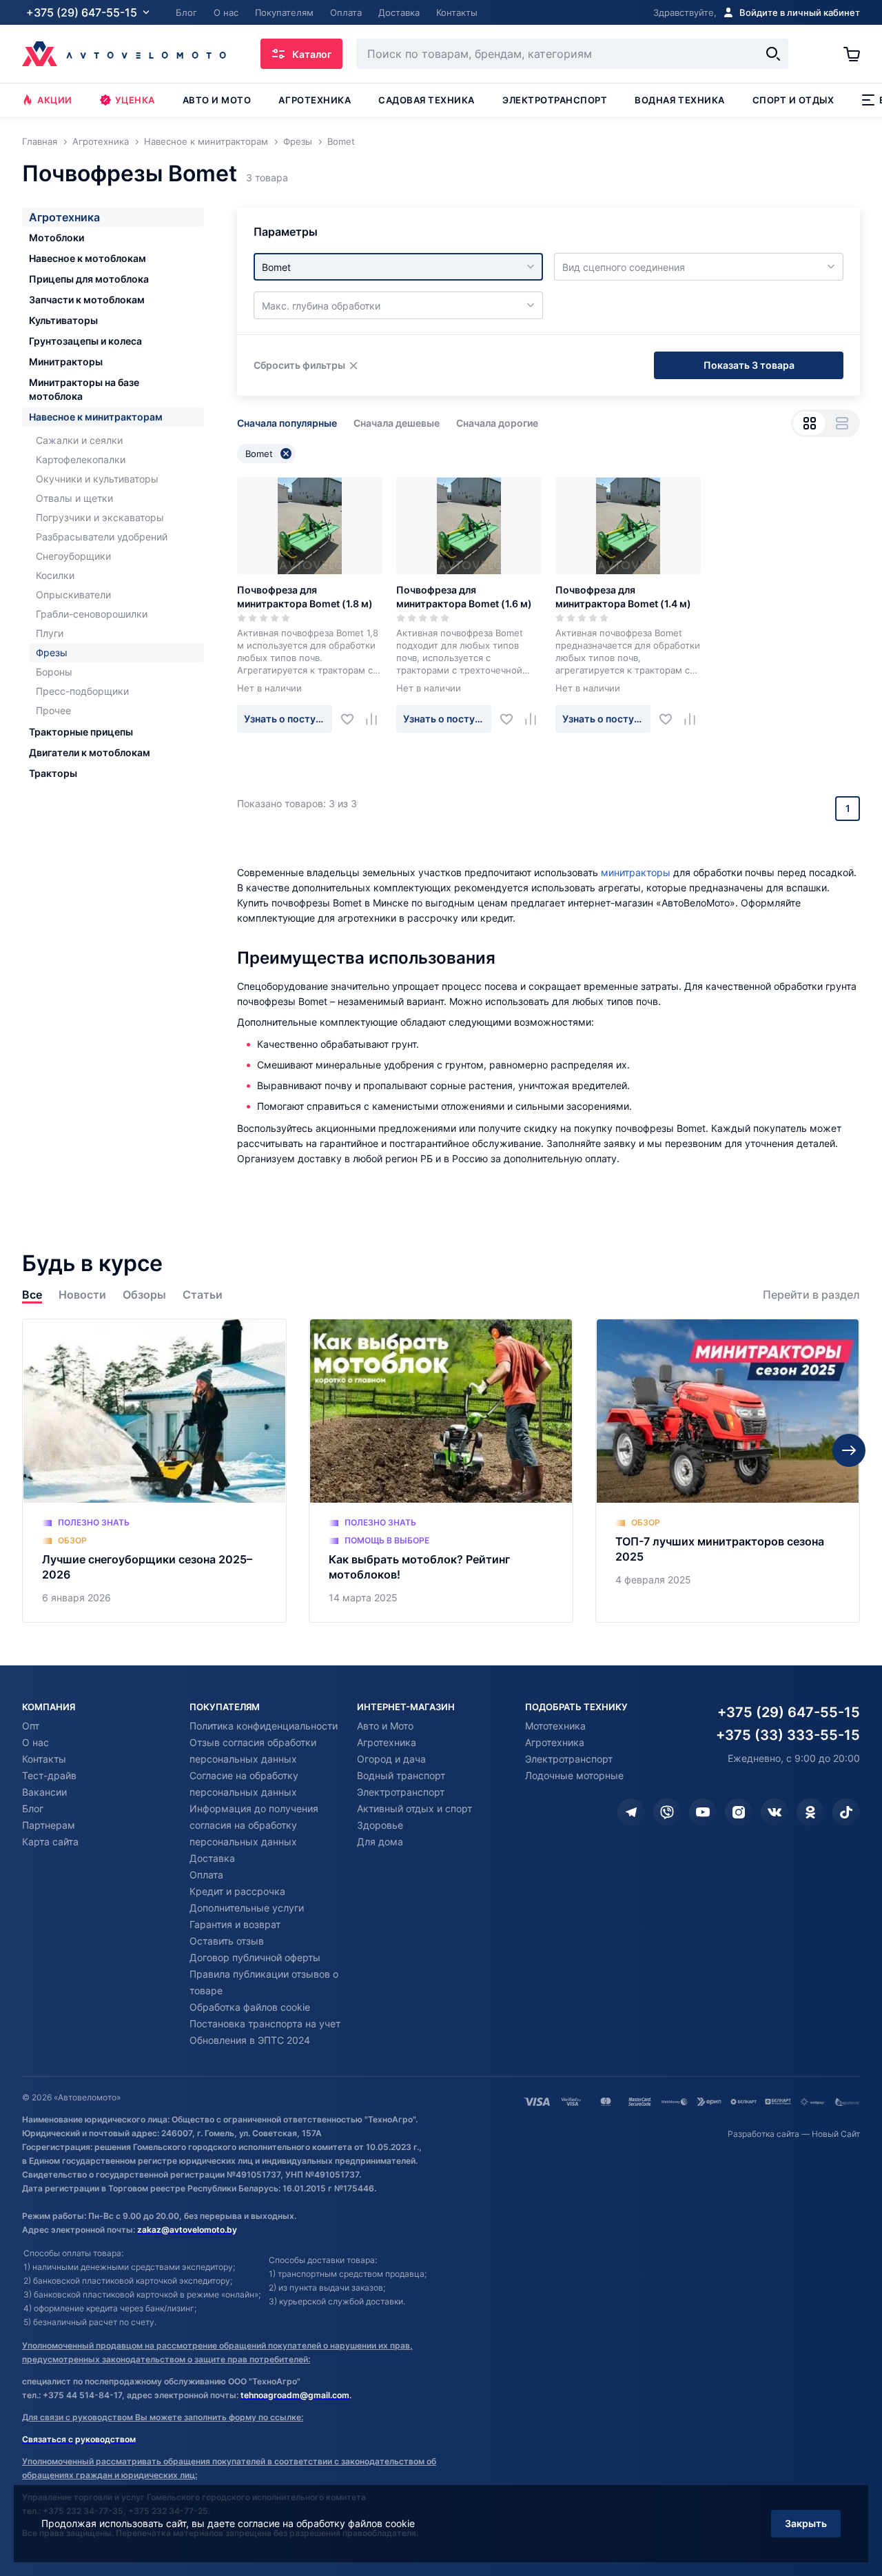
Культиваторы (63, 320)
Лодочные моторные (574, 1775)
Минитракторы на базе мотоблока (84, 389)
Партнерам (49, 1825)
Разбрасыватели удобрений (102, 537)
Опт (31, 1726)
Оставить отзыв (227, 1941)
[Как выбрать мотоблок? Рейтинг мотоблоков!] (441, 1471)
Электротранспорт (555, 100)
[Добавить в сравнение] (377, 719)
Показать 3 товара (749, 365)
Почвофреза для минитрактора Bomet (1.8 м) (305, 597)
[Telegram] (631, 1812)
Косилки (55, 575)
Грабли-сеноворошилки (92, 614)
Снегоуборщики (73, 556)
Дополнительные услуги (247, 1908)
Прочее (53, 710)
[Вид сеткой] (809, 423)
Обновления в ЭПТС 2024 (250, 2040)
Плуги (50, 633)
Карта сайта (50, 1842)
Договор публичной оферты (255, 1957)
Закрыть (806, 2523)
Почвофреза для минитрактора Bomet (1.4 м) (623, 597)
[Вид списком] (842, 423)
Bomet (259, 454)
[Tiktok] (846, 1812)
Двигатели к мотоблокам (90, 752)
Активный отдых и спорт (414, 1808)
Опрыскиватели (73, 595)
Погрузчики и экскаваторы (100, 517)
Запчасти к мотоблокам (87, 300)
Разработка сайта (763, 2134)
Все (32, 1295)
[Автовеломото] (124, 54)
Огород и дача (391, 1759)
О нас (35, 1742)
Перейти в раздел (811, 1295)
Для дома (380, 1842)
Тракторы (53, 773)
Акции (55, 100)
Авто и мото (217, 100)
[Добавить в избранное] (352, 719)
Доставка (212, 1858)
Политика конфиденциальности (264, 1726)
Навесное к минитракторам (96, 417)
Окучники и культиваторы (97, 479)
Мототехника (555, 1726)
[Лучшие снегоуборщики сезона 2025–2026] (154, 1471)
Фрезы (52, 652)
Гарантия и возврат (235, 1924)
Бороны (54, 672)
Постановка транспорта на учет (265, 2024)
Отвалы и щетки (74, 498)
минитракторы (636, 872)
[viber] (667, 1812)
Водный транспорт (401, 1775)
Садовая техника (427, 100)
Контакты (44, 1759)
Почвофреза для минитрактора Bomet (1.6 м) (464, 597)
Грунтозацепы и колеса (85, 341)
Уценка (135, 100)
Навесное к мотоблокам (88, 258)
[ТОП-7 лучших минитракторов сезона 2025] (728, 1471)
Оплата (206, 1875)
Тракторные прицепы (81, 732)
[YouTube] (703, 1812)
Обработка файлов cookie (250, 2007)
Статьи (203, 1295)
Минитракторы (66, 362)
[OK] (810, 1812)
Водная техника (679, 100)
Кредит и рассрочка (237, 1891)
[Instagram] (739, 1812)
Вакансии (44, 1792)
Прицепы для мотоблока (89, 279)
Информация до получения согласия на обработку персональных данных (254, 1825)
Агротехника (315, 100)
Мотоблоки (57, 237)
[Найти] (773, 54)
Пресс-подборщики (82, 691)
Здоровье (380, 1825)
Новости (82, 1295)
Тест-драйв (49, 1775)
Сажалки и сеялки (79, 440)
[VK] (775, 1812)
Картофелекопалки (81, 459)
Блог (33, 1808)
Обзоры (144, 1295)
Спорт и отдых (793, 100)
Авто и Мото (385, 1726)
